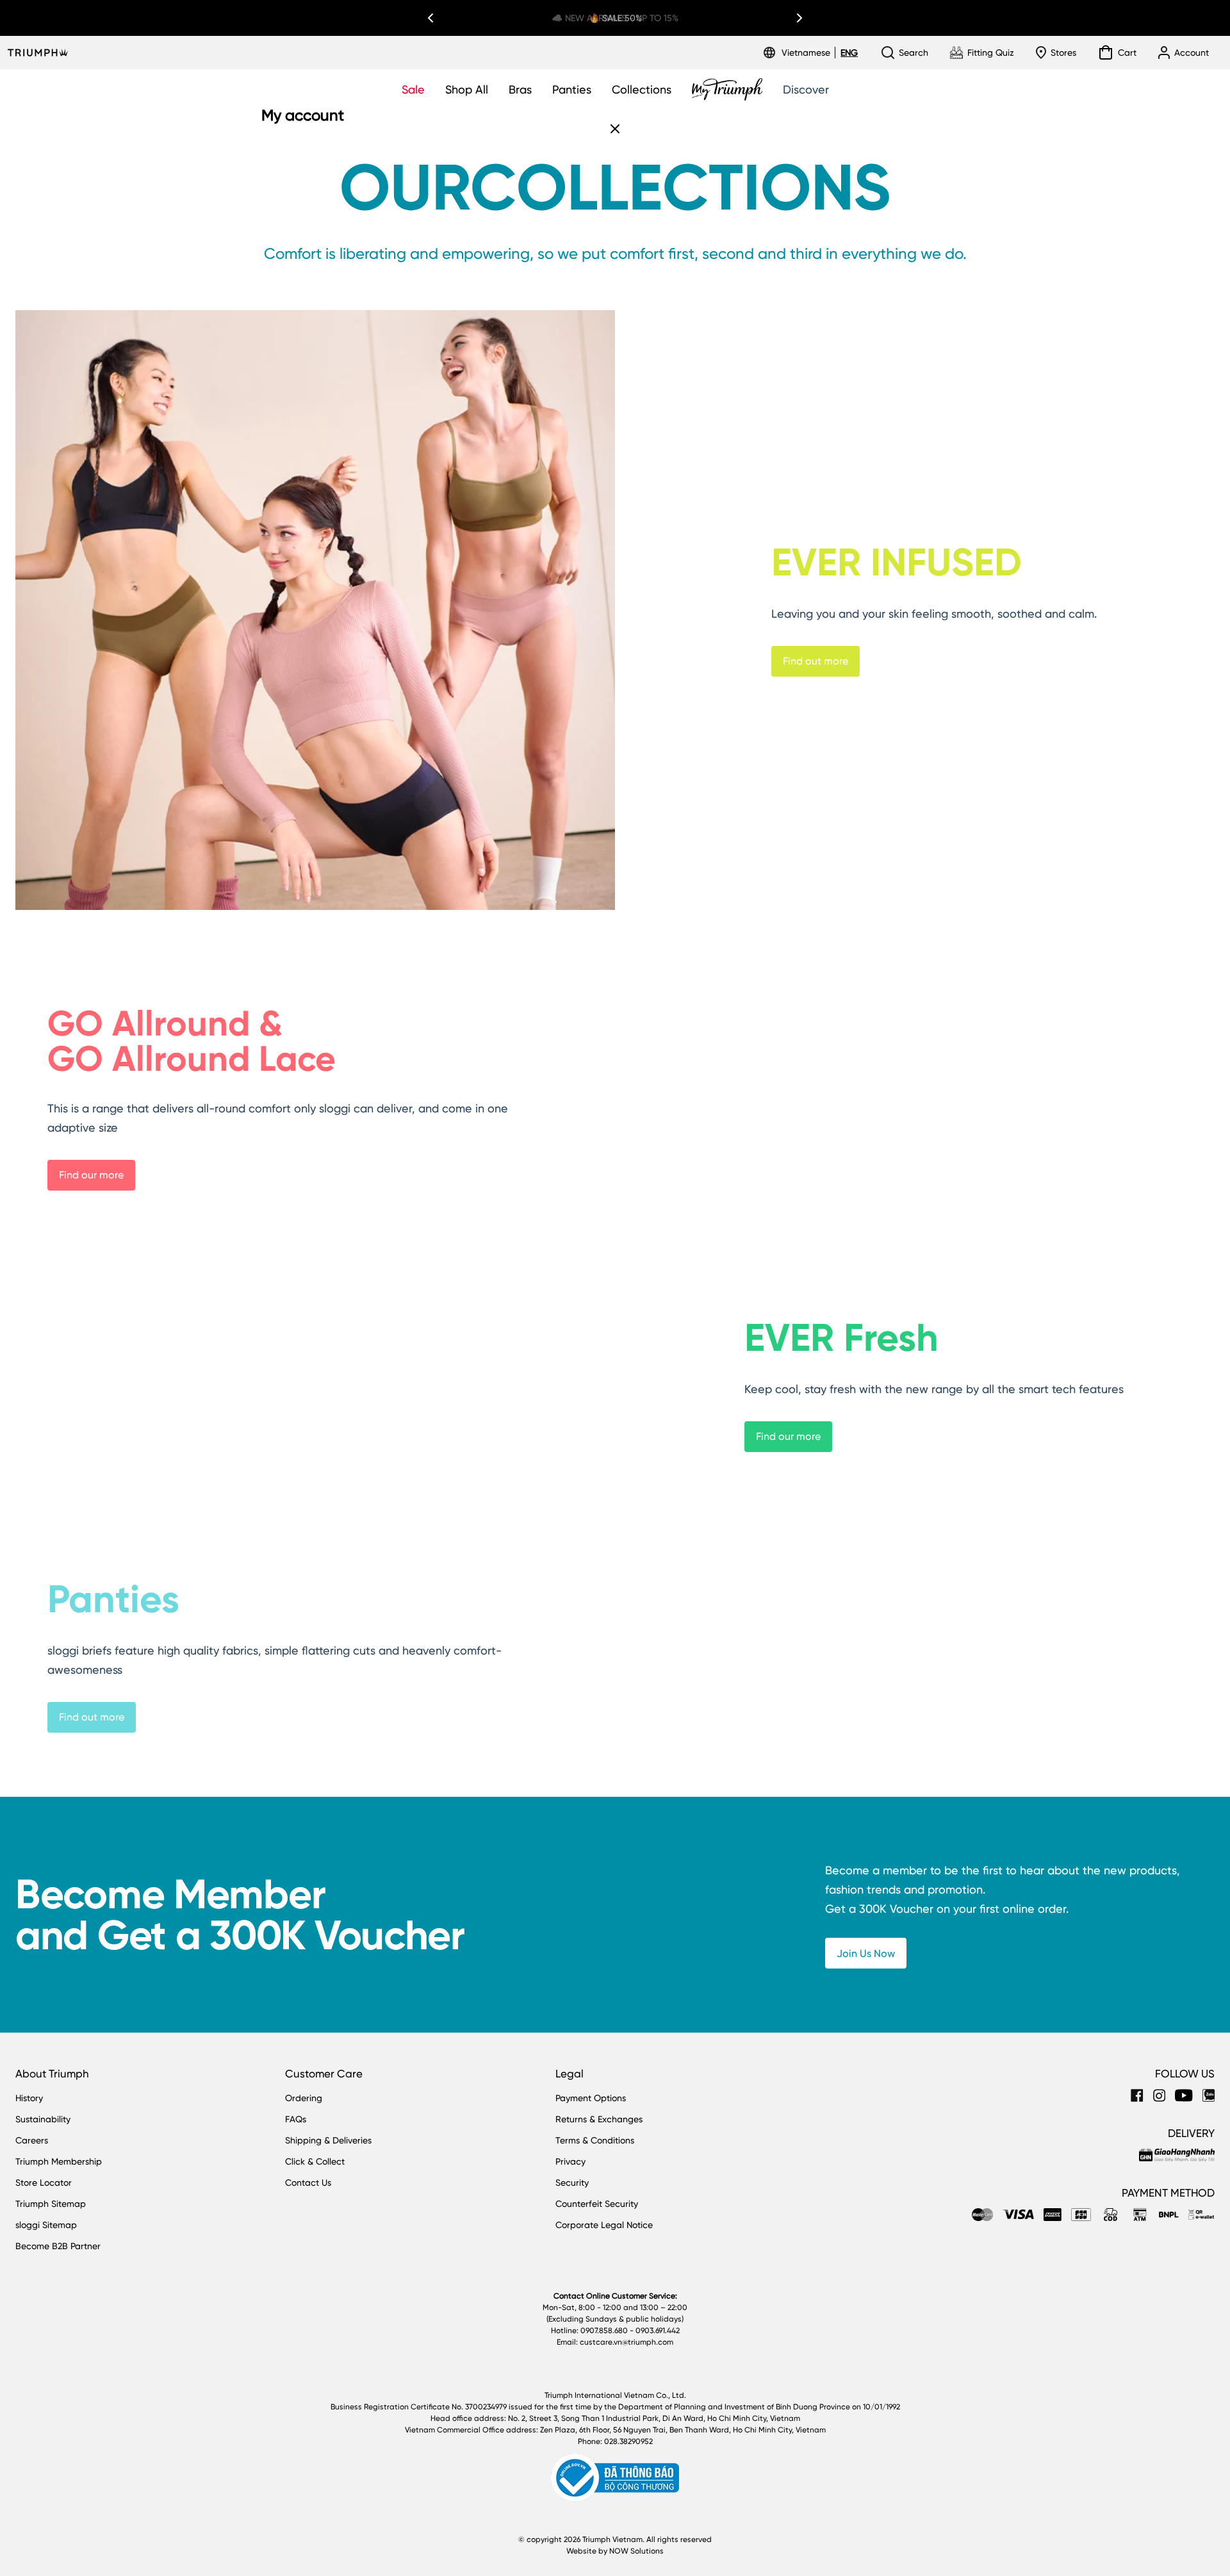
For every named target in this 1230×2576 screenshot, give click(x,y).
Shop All (467, 89)
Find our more (91, 1175)
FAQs (296, 2119)
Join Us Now (866, 1953)
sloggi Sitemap (46, 2225)
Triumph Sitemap (51, 2204)
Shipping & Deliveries (328, 2140)
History (29, 2098)
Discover (806, 89)
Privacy (570, 2161)
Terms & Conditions (595, 2140)
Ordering (304, 2098)
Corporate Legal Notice (604, 2225)
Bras (520, 89)
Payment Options (591, 2098)
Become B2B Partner (58, 2246)
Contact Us (308, 2183)
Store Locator (44, 2183)
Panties (572, 89)
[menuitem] (808, 53)
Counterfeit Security (597, 2204)
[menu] (820, 53)
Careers (32, 2140)
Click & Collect (315, 2161)
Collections (642, 89)
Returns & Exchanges (599, 2119)
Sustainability (43, 2119)
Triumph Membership (59, 2161)
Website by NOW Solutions (615, 2551)
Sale (413, 89)
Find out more (816, 661)
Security (572, 2183)
